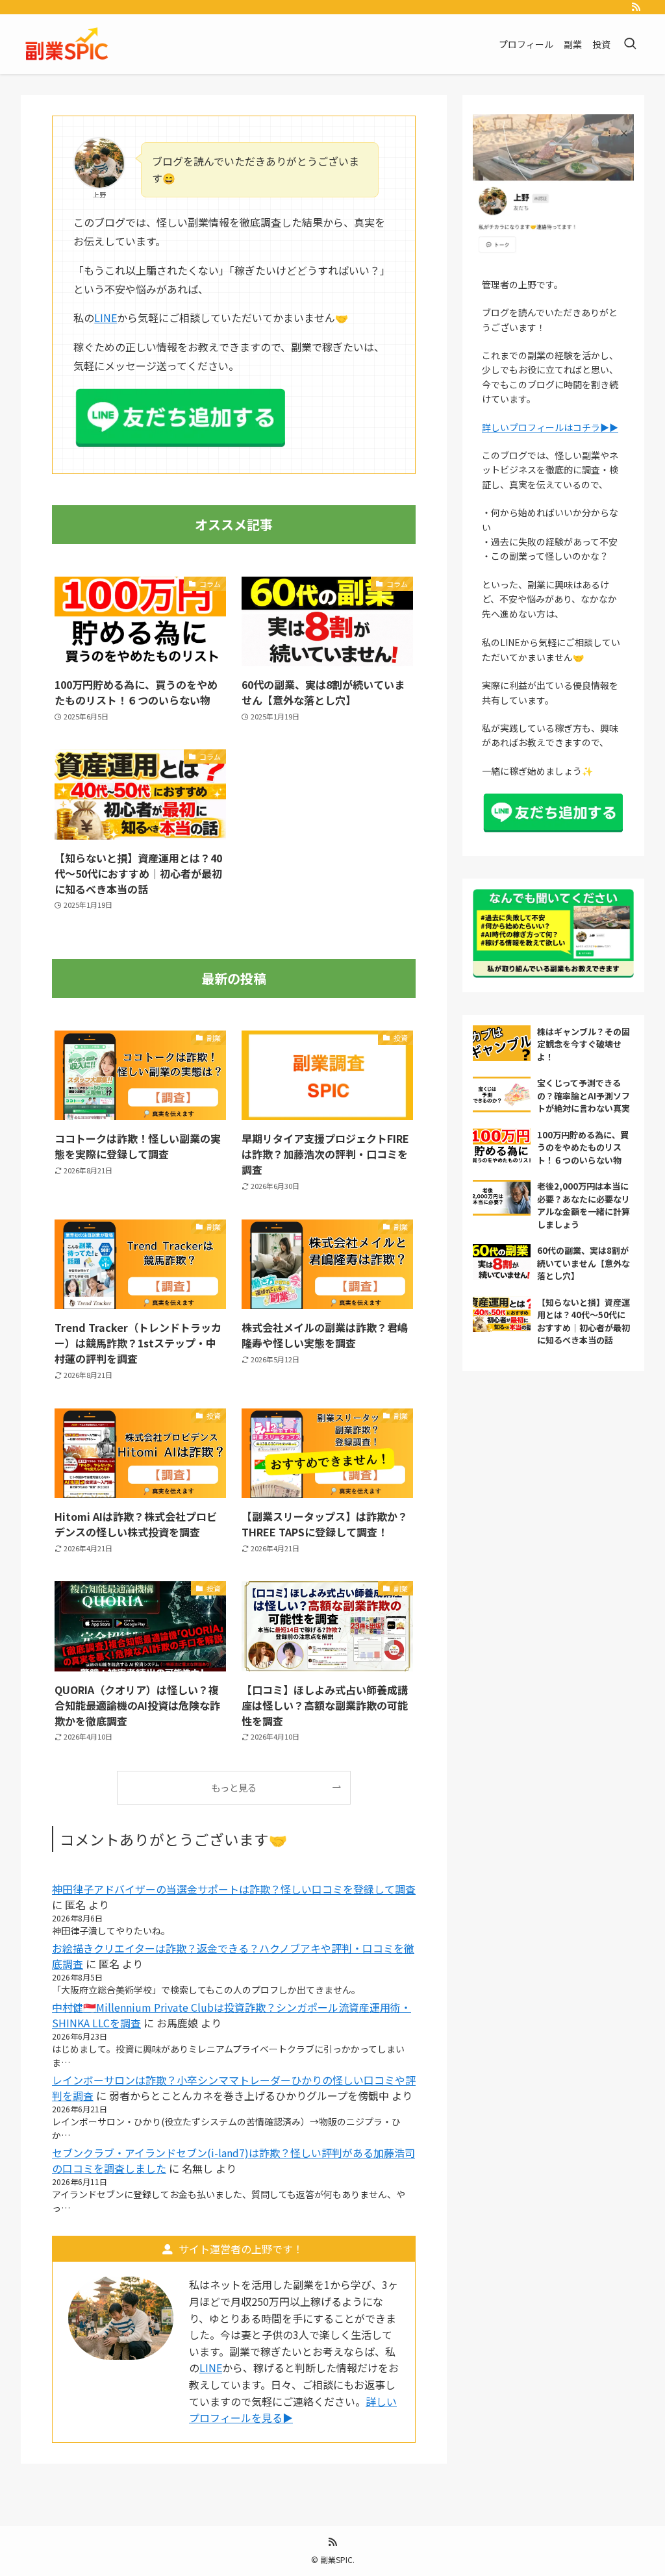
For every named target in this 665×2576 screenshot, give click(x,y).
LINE (106, 318)
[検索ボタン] (630, 44)
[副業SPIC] (68, 44)
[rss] (636, 7)
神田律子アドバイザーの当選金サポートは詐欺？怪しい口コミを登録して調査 (234, 1889)
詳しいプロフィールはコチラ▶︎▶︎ (550, 427)
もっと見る (234, 1787)
